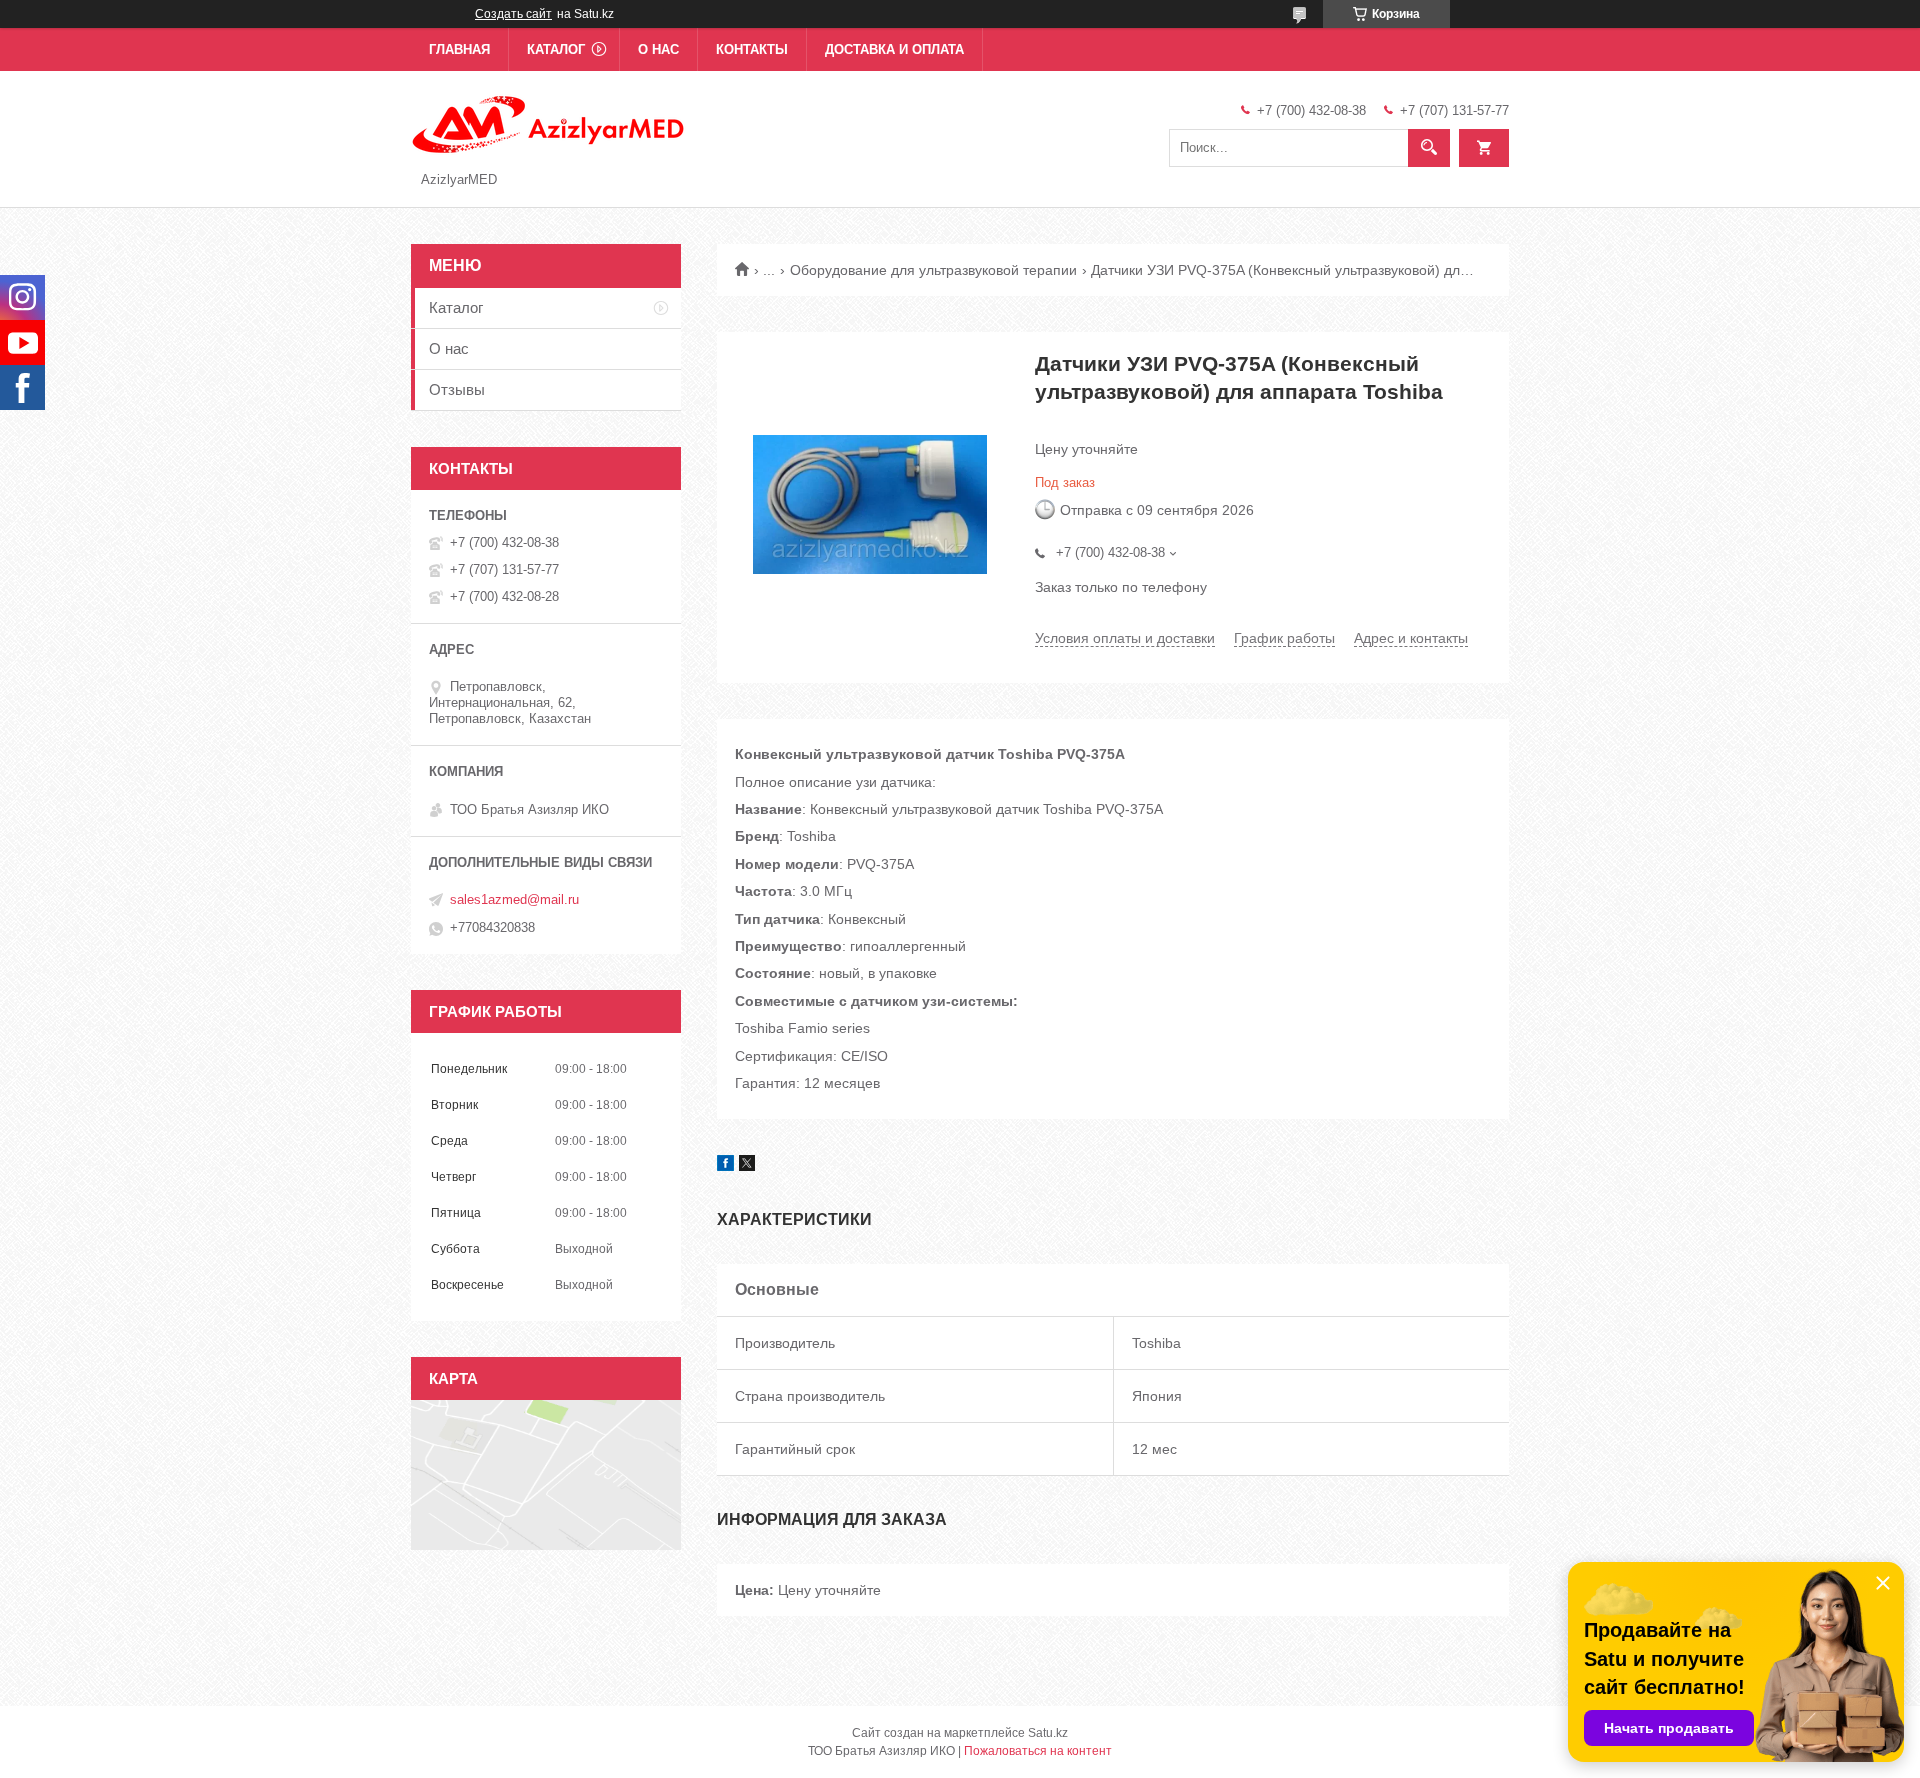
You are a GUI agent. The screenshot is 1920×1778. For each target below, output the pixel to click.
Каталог (556, 49)
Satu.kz (1048, 1733)
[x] (747, 1166)
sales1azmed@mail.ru (514, 899)
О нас (658, 49)
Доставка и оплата (894, 49)
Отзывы (457, 389)
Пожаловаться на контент (1038, 1751)
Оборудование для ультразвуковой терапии (933, 270)
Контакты (752, 49)
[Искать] (1429, 148)
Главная (459, 49)
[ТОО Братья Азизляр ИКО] (549, 123)
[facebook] (725, 1166)
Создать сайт (513, 14)
